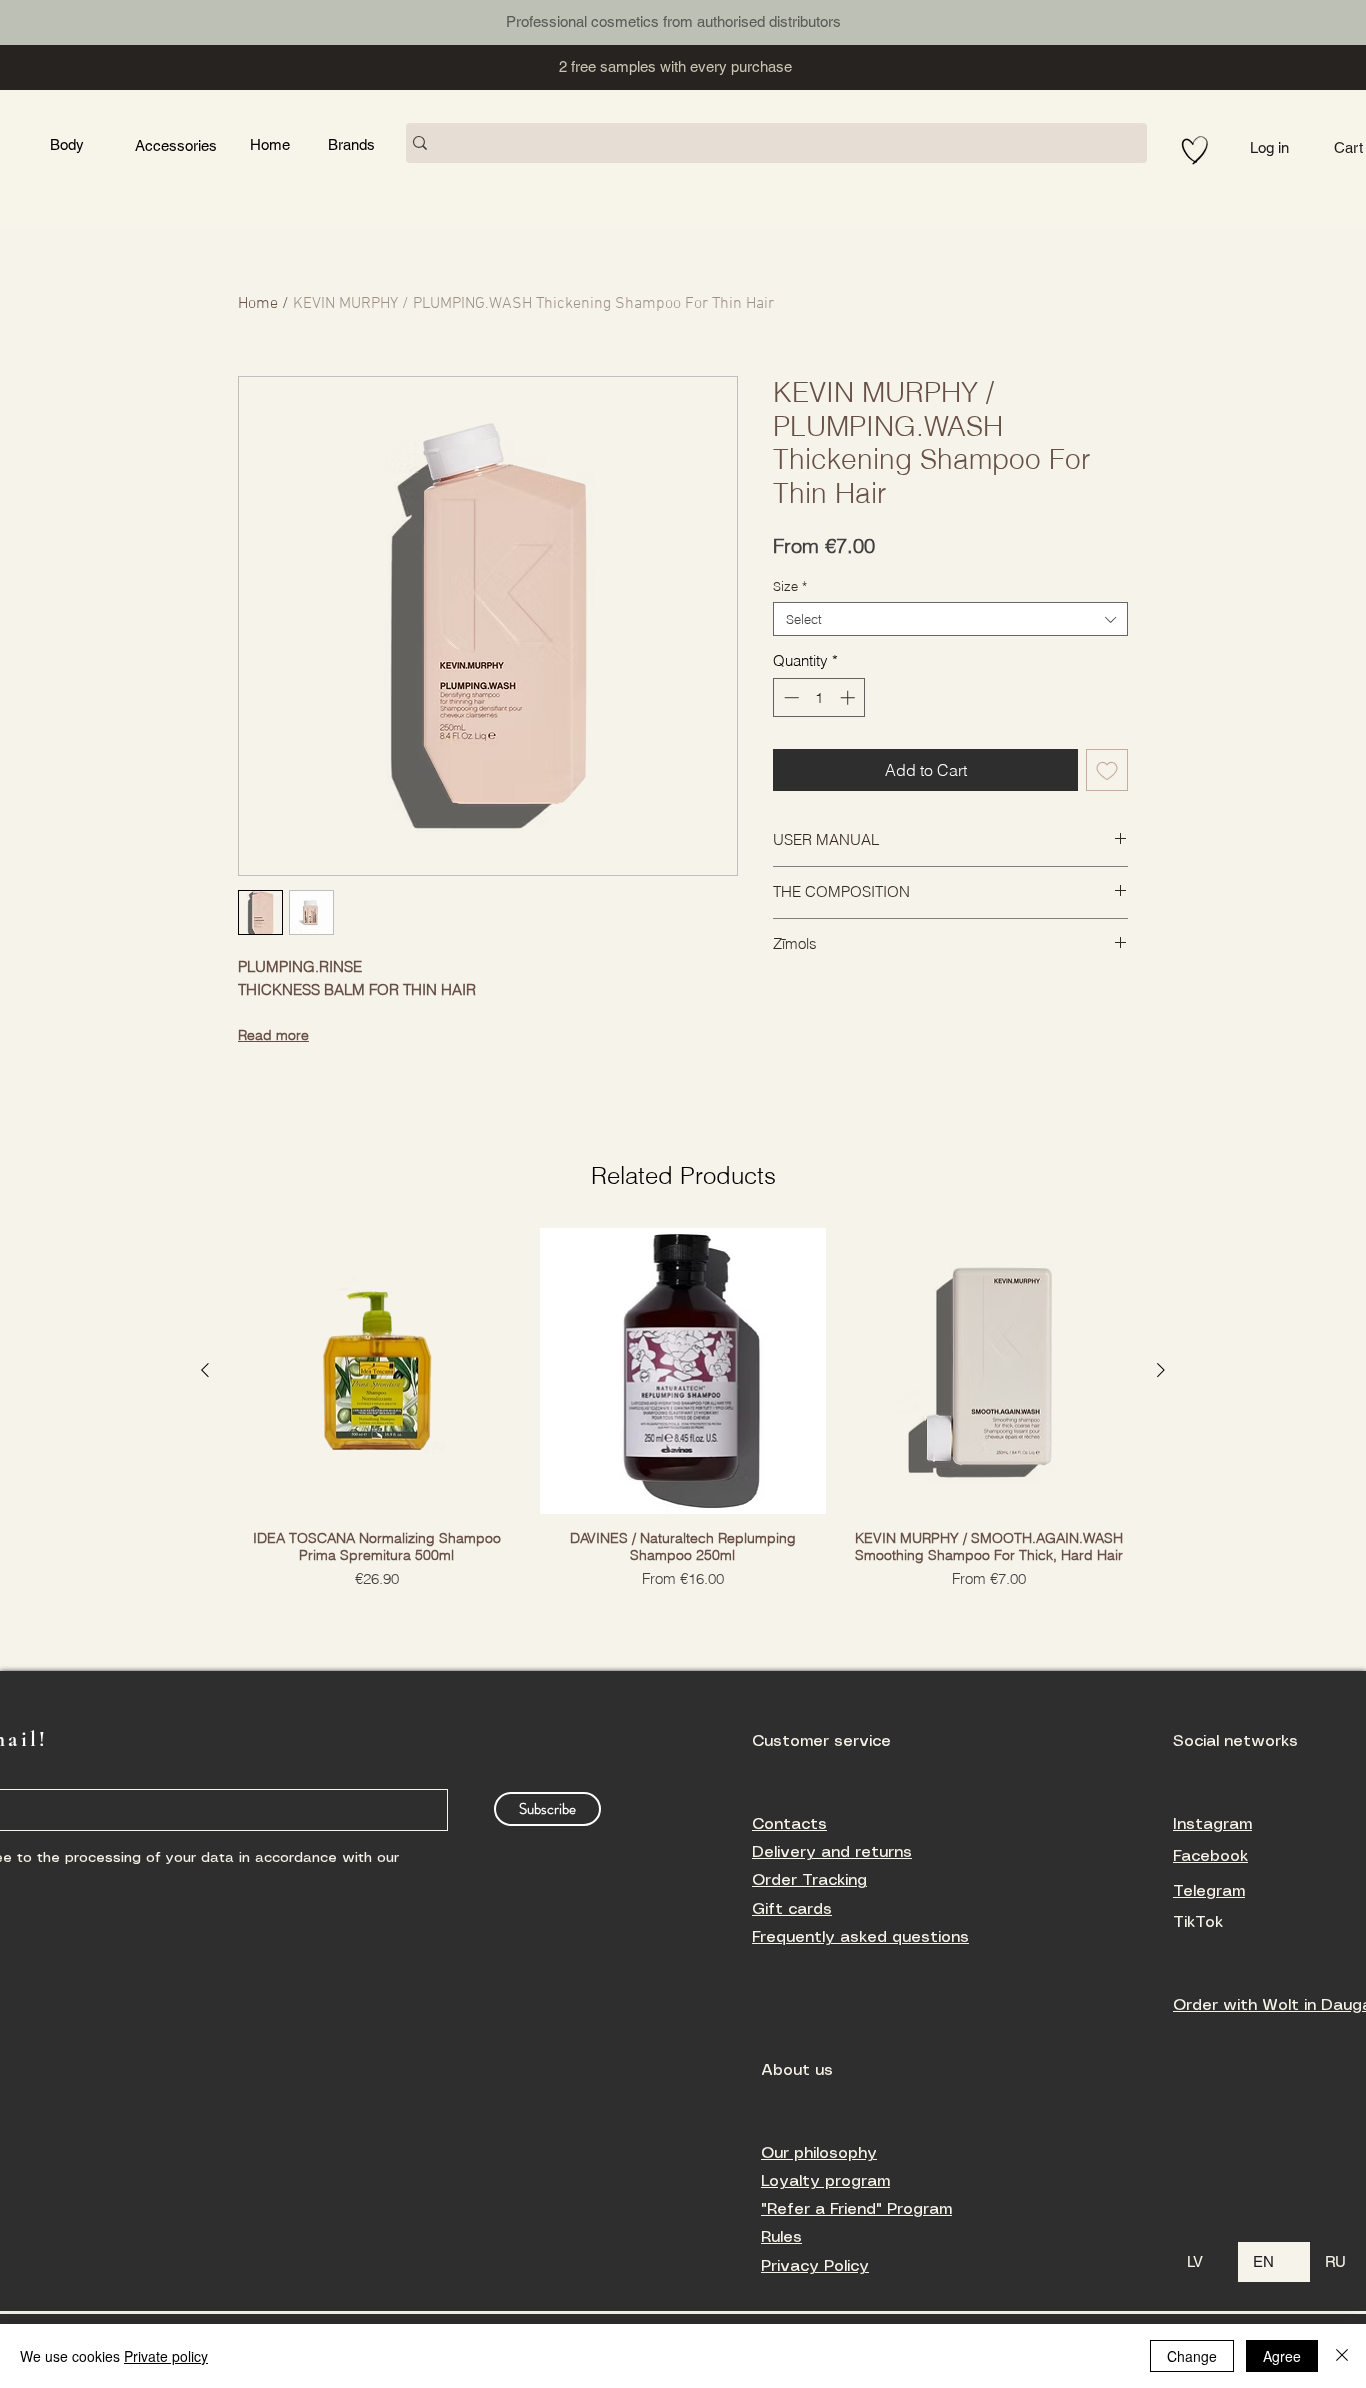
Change (1192, 2356)
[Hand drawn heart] (1195, 150)
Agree (1282, 2356)
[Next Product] (1161, 1370)
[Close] (1342, 2356)
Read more (273, 1035)
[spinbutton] (819, 697)
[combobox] (950, 619)
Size (790, 586)
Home (258, 304)
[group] (683, 1409)
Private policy (166, 2356)
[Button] (126, 20)
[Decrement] (789, 697)
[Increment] (849, 697)
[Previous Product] (205, 1370)
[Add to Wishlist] (1107, 770)
